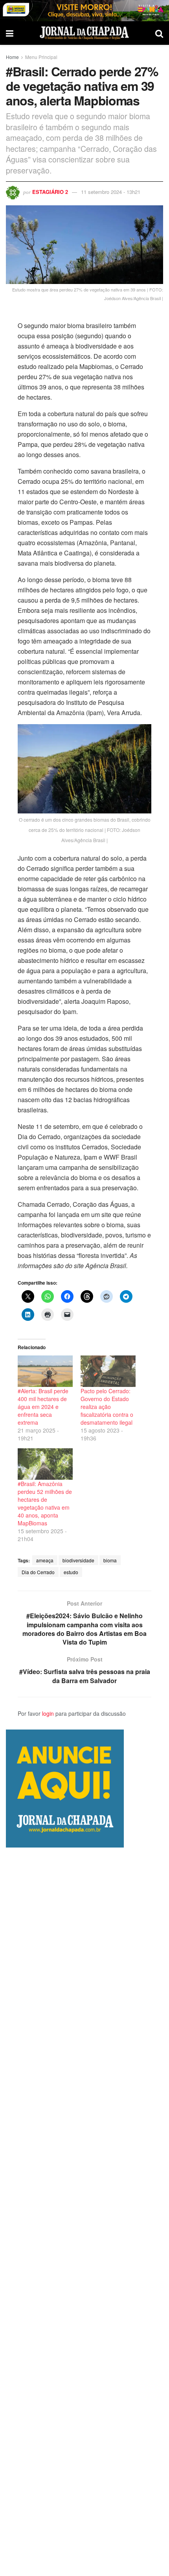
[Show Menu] (10, 33)
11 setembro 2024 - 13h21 (111, 192)
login (48, 1713)
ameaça (45, 1560)
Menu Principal (41, 57)
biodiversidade (78, 1560)
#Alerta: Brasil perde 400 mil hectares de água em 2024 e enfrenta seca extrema (43, 1407)
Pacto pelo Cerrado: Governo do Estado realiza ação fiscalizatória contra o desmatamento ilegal (107, 1407)
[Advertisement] (84, 2212)
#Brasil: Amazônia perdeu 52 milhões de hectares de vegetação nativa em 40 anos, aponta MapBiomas (45, 1503)
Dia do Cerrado (38, 1572)
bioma (110, 1560)
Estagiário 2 (50, 192)
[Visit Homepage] (84, 33)
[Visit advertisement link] (84, 11)
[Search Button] (159, 33)
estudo (71, 1572)
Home (12, 57)
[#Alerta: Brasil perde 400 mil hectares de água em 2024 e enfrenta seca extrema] (45, 1371)
